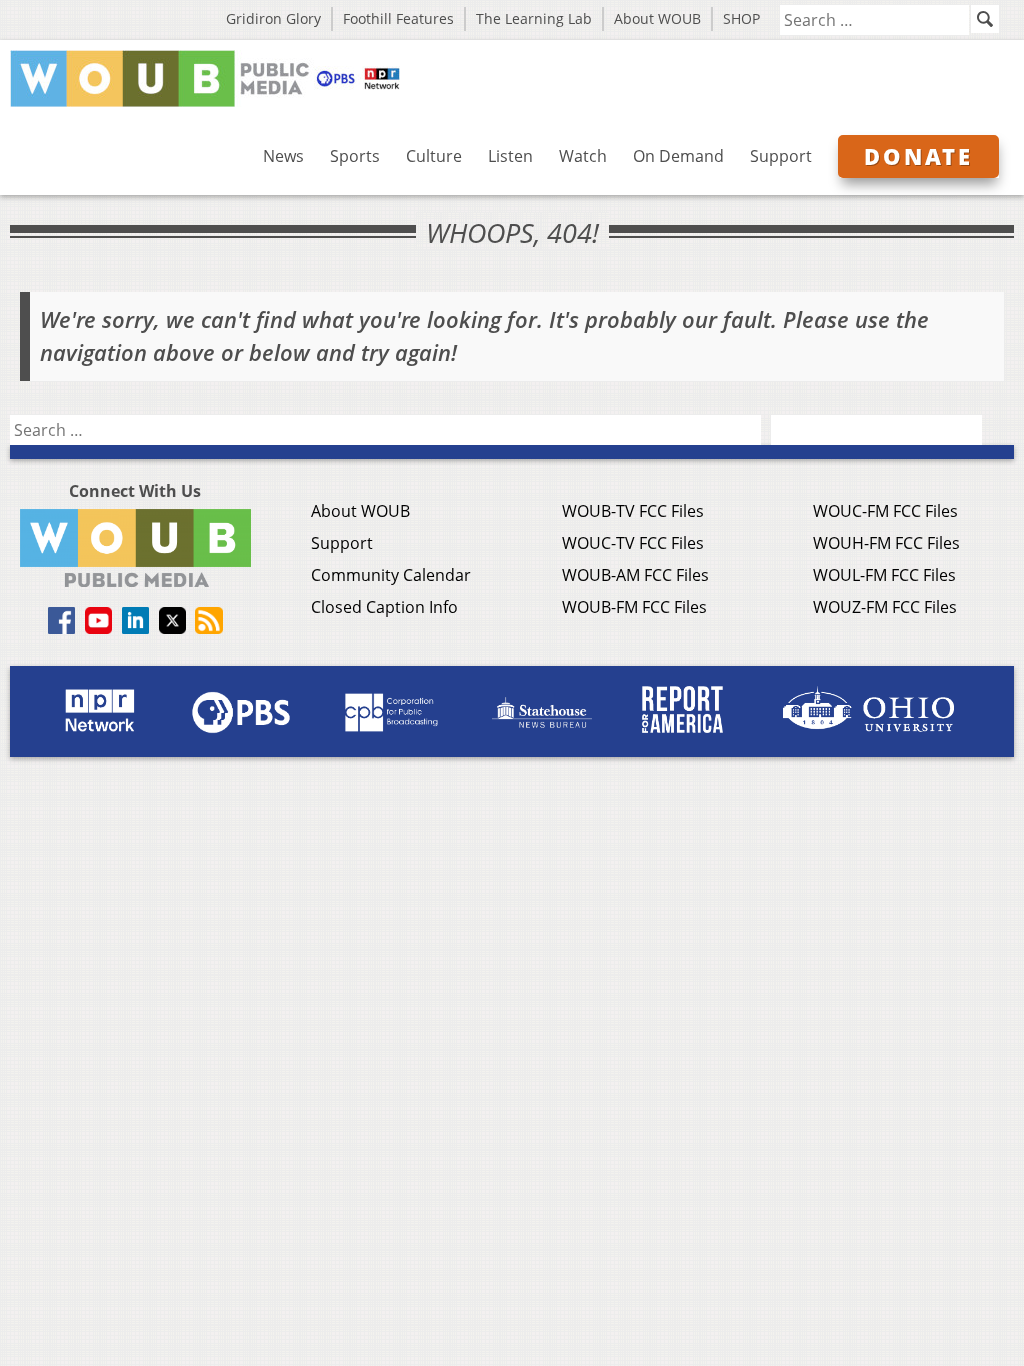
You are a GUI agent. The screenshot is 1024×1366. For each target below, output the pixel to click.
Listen (510, 156)
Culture (434, 156)
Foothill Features (398, 18)
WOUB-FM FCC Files (634, 607)
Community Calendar (391, 575)
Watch (583, 156)
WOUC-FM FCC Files (885, 511)
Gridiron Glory (273, 18)
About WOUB (657, 18)
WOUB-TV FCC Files (633, 511)
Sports (355, 156)
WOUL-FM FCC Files (884, 575)
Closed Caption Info (384, 607)
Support (781, 156)
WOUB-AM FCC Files (635, 575)
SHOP (741, 18)
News (283, 156)
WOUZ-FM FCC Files (885, 607)
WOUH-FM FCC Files (886, 543)
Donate (918, 156)
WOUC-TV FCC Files (633, 543)
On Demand (678, 156)
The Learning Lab (534, 18)
